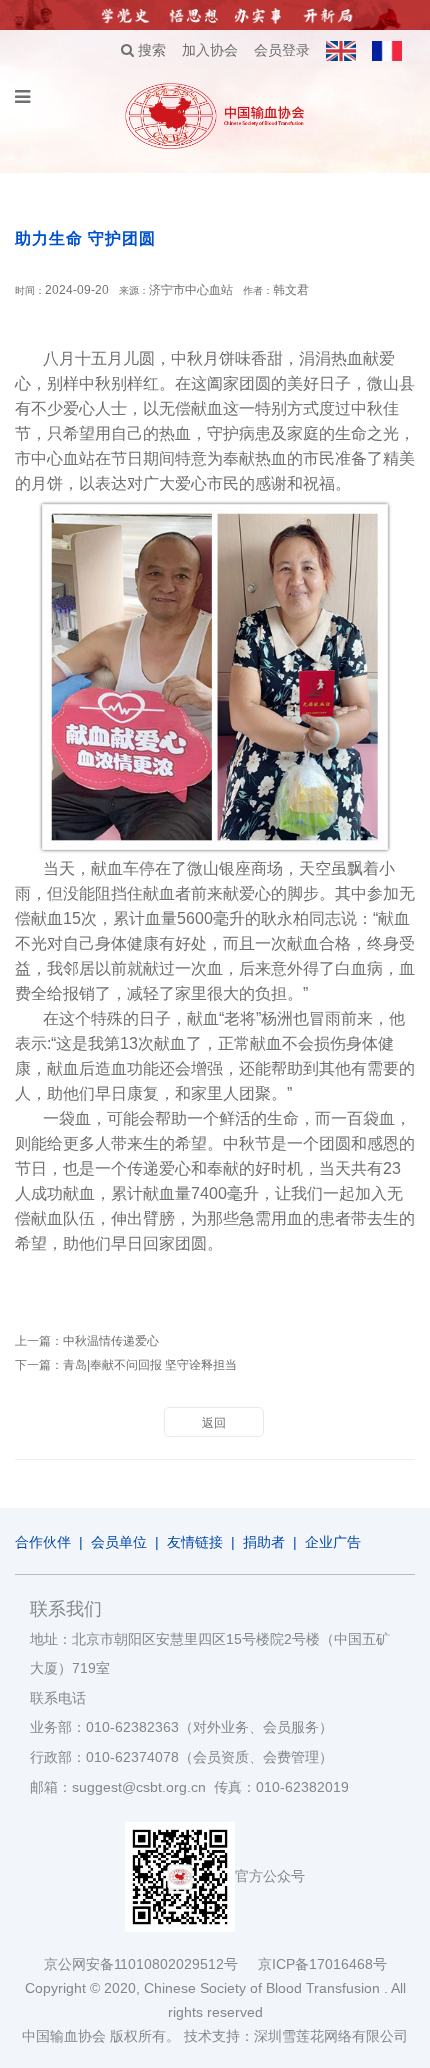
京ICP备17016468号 (322, 1964)
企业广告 (333, 1542)
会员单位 (119, 1542)
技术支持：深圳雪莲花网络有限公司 (296, 2036)
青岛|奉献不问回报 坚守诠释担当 (150, 1365)
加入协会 (210, 50)
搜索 (150, 50)
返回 (214, 1423)
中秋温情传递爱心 (111, 1341)
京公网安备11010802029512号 (151, 1964)
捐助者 (264, 1542)
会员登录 (282, 50)
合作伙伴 (43, 1542)
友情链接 (195, 1542)
